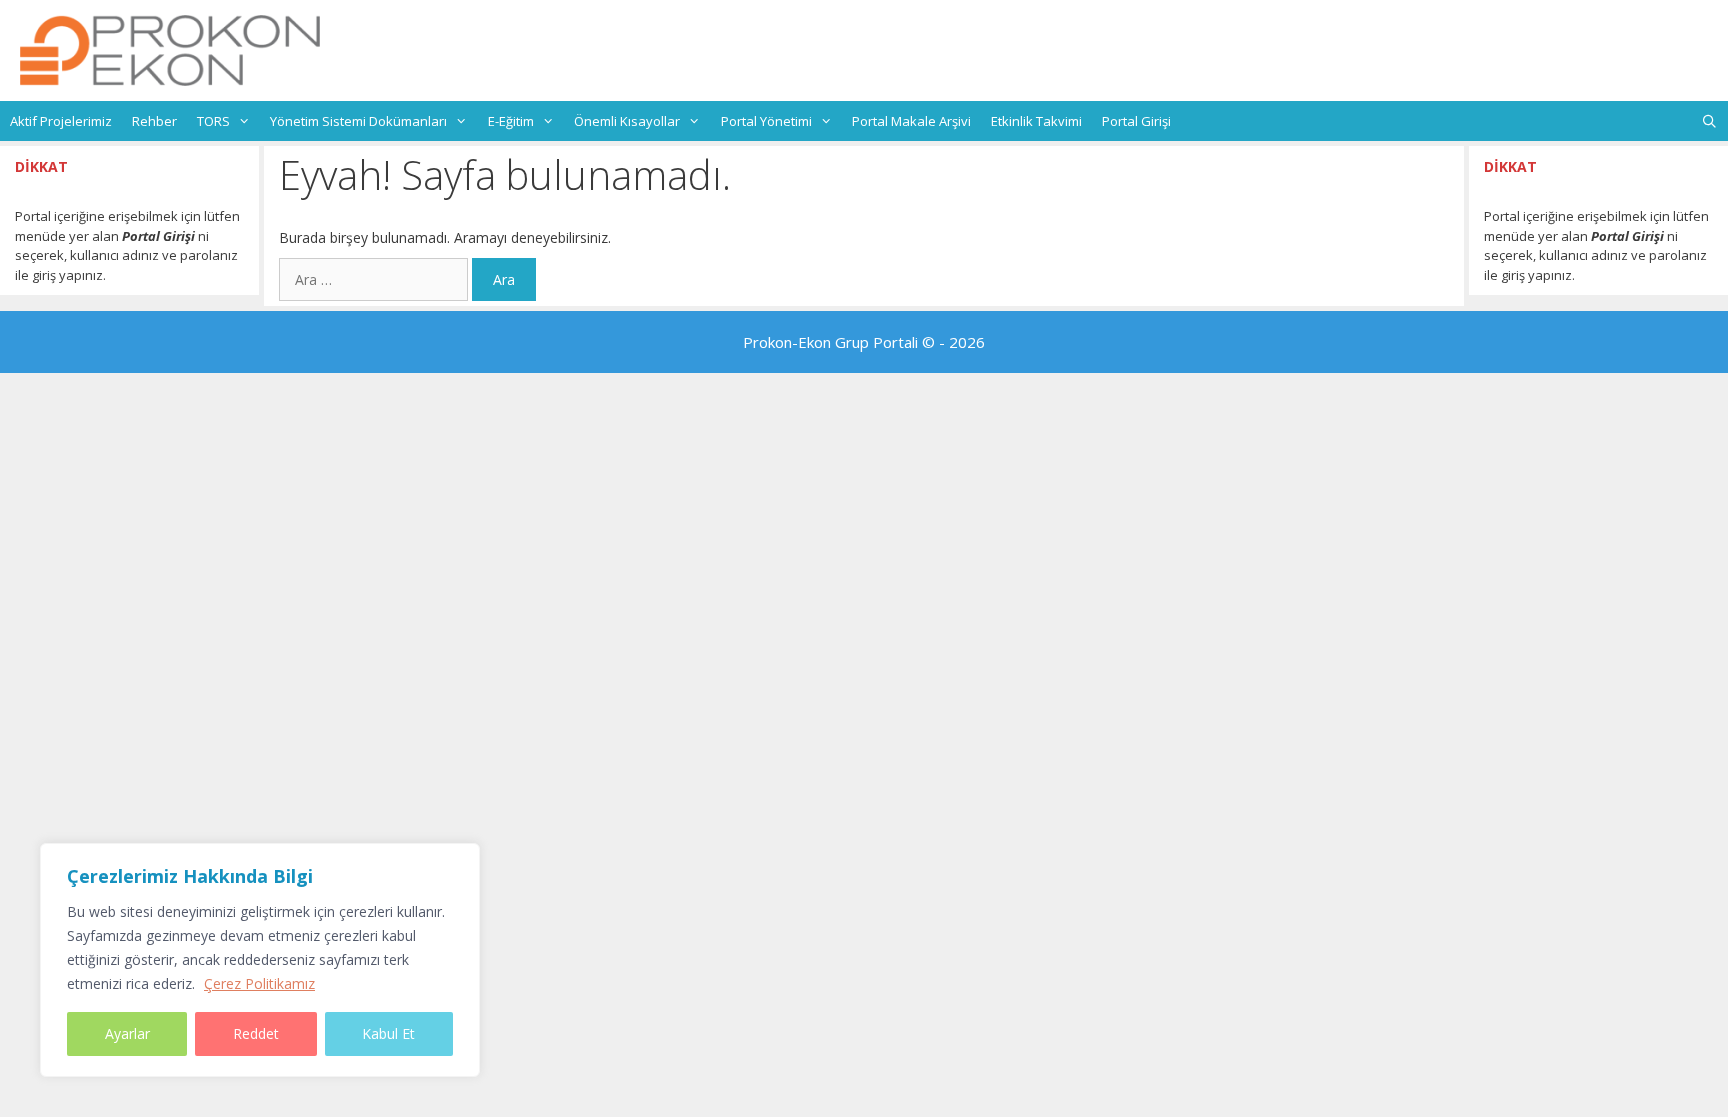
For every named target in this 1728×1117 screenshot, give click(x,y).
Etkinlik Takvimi (1036, 121)
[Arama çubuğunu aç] (1709, 121)
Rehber (154, 121)
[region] (260, 960)
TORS (213, 121)
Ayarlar (127, 1033)
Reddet (256, 1033)
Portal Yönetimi (766, 121)
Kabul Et (388, 1033)
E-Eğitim (511, 121)
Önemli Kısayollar (627, 121)
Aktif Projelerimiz (61, 121)
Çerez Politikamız (259, 983)
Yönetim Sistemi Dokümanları (358, 121)
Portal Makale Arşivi (911, 121)
